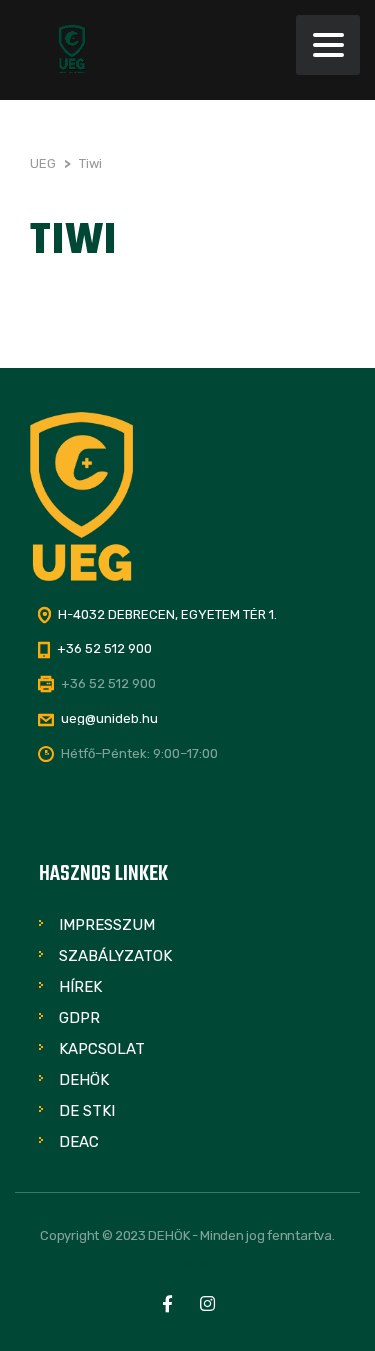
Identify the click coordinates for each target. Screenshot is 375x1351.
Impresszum (107, 925)
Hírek (80, 987)
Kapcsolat (102, 1049)
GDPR (79, 1018)
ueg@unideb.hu (109, 718)
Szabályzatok (115, 956)
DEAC (79, 1142)
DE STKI (87, 1111)
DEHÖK (84, 1080)
